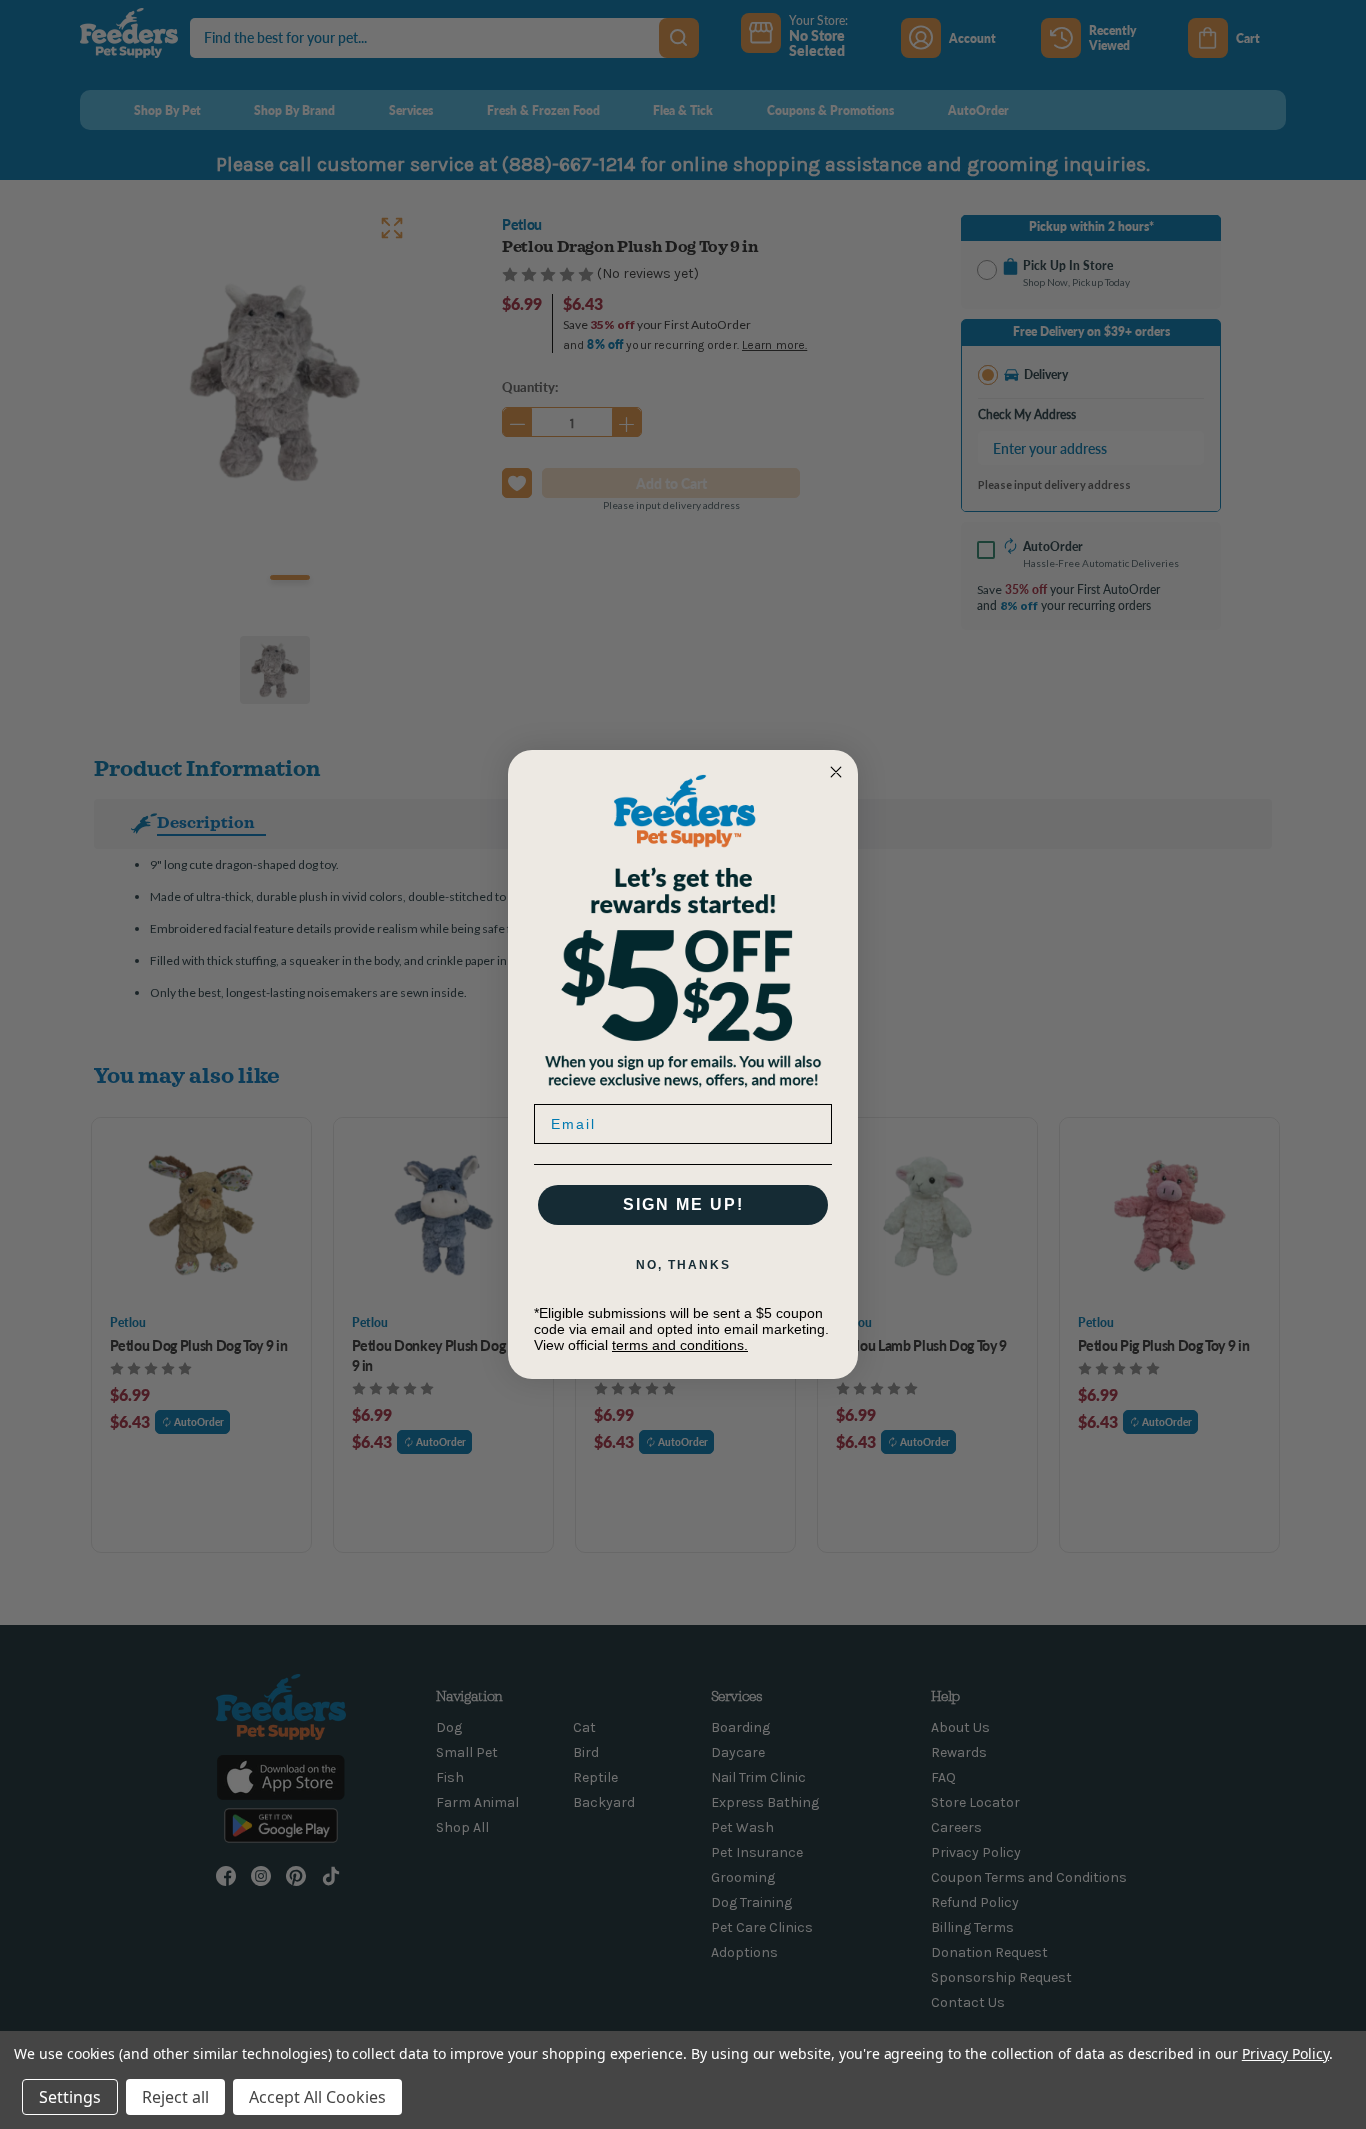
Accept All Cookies (317, 2097)
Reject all (175, 2097)
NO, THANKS (683, 1265)
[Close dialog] (836, 772)
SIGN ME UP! (683, 1204)
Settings (70, 2097)
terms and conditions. (680, 1345)
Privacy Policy (1285, 2053)
